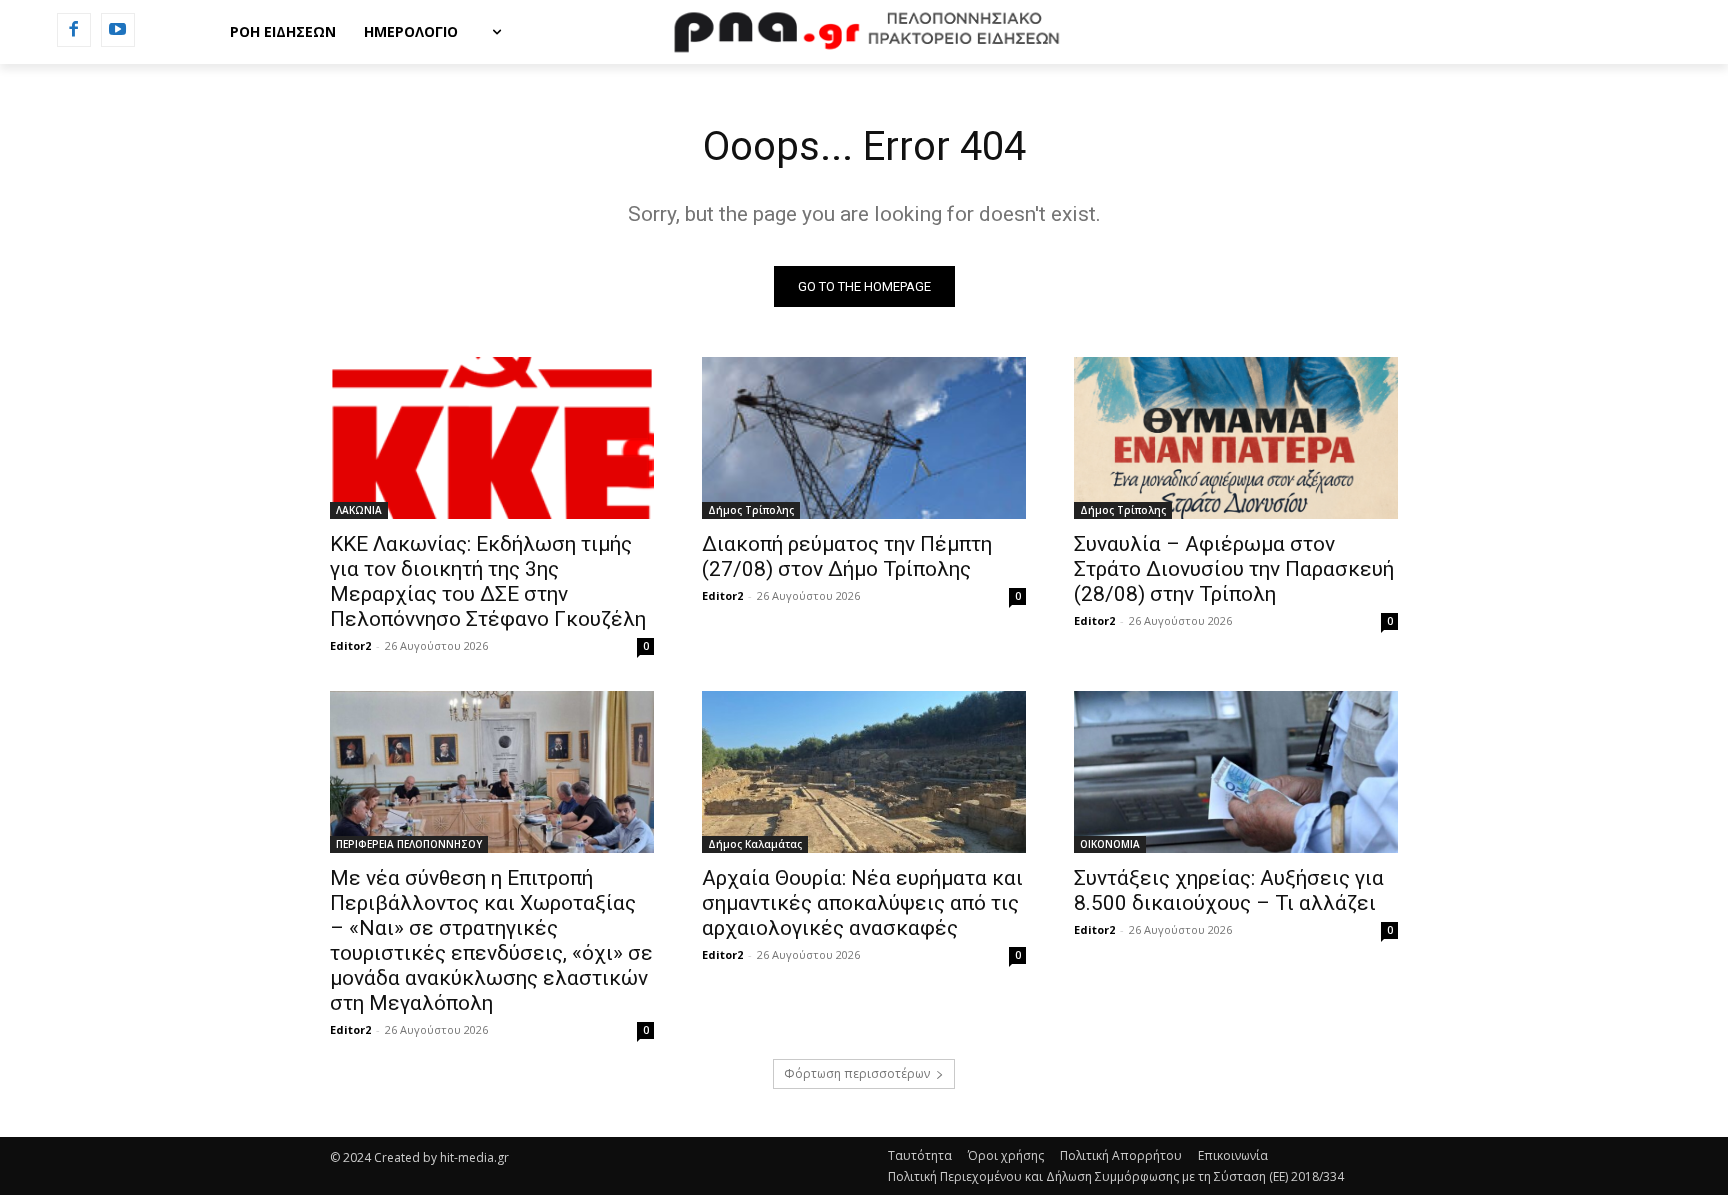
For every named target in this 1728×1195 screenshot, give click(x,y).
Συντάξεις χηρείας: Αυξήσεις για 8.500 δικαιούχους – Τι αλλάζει (1229, 890)
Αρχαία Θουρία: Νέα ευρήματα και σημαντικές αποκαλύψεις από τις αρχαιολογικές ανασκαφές (862, 903)
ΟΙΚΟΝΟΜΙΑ (1110, 844)
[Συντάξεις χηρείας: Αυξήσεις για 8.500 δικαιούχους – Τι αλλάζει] (1236, 772)
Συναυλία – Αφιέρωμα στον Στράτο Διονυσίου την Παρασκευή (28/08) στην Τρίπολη (1234, 569)
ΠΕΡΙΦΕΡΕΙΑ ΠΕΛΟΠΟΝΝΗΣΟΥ (409, 844)
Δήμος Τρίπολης (751, 510)
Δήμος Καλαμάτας (755, 844)
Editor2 (350, 645)
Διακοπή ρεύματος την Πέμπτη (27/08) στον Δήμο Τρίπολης (847, 556)
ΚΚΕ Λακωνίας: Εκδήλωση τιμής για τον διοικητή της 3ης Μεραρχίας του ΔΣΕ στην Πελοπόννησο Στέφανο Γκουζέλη (488, 581)
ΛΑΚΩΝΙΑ (359, 510)
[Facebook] (74, 30)
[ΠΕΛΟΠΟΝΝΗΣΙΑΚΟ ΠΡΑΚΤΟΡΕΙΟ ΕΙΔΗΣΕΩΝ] (864, 32)
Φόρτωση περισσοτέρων (857, 1073)
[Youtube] (118, 30)
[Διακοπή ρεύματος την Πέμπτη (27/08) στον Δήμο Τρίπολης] (864, 438)
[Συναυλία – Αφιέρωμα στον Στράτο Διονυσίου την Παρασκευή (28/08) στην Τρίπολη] (1236, 438)
